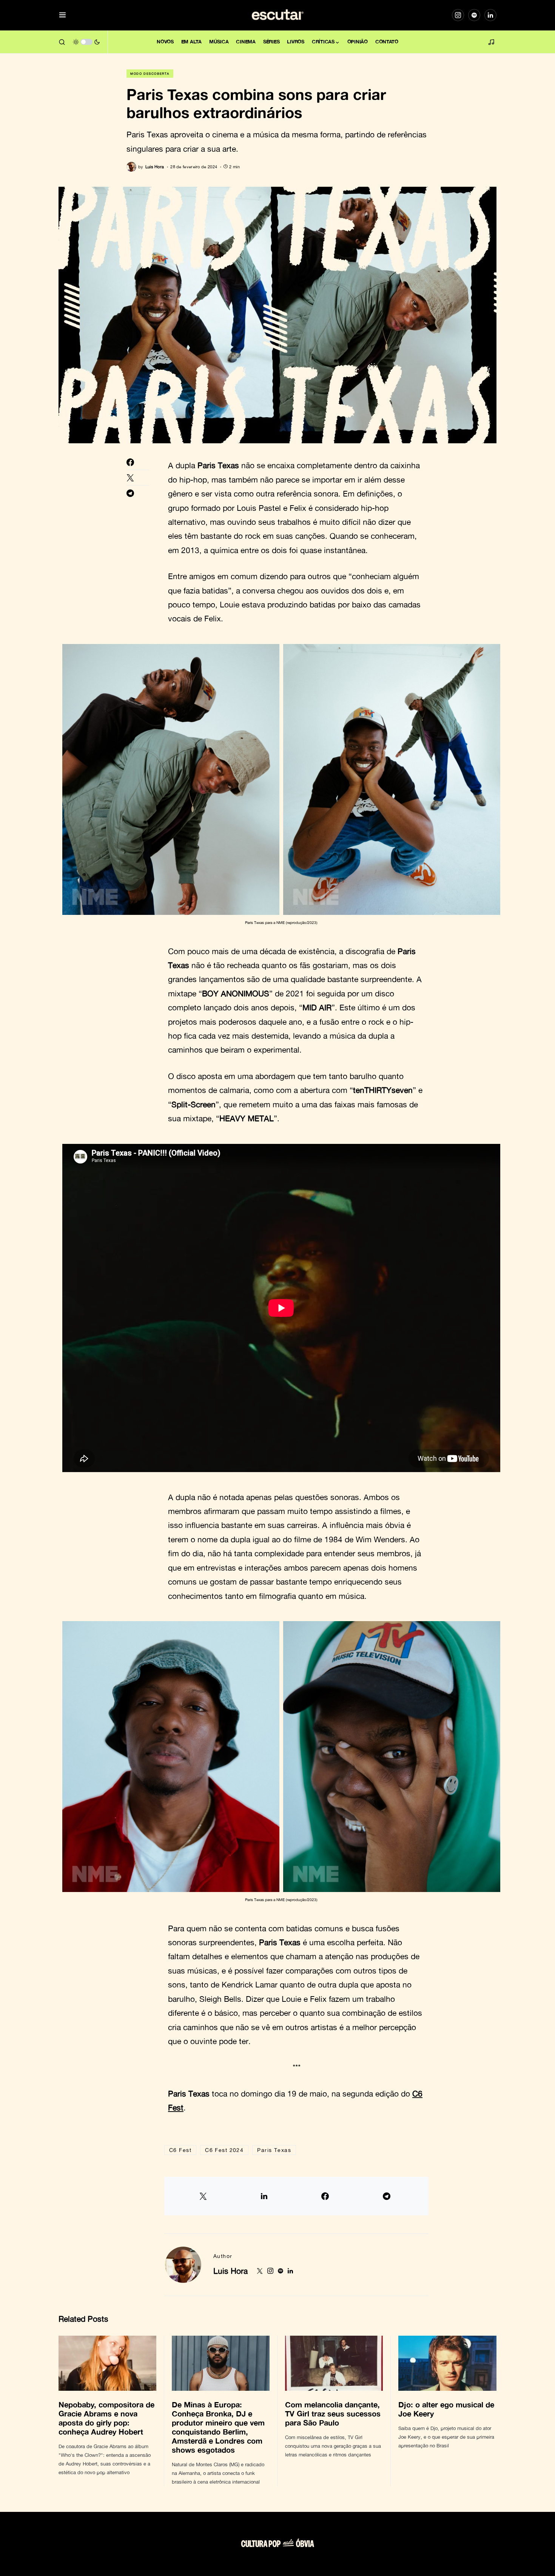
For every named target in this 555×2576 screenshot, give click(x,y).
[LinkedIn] (490, 15)
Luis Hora (230, 2271)
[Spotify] (474, 15)
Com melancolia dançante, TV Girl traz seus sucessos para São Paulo (333, 2413)
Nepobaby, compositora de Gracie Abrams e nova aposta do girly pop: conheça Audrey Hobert (106, 2418)
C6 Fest (180, 2150)
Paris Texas (274, 2150)
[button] (62, 15)
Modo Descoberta (150, 74)
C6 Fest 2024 (224, 2150)
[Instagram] (458, 15)
